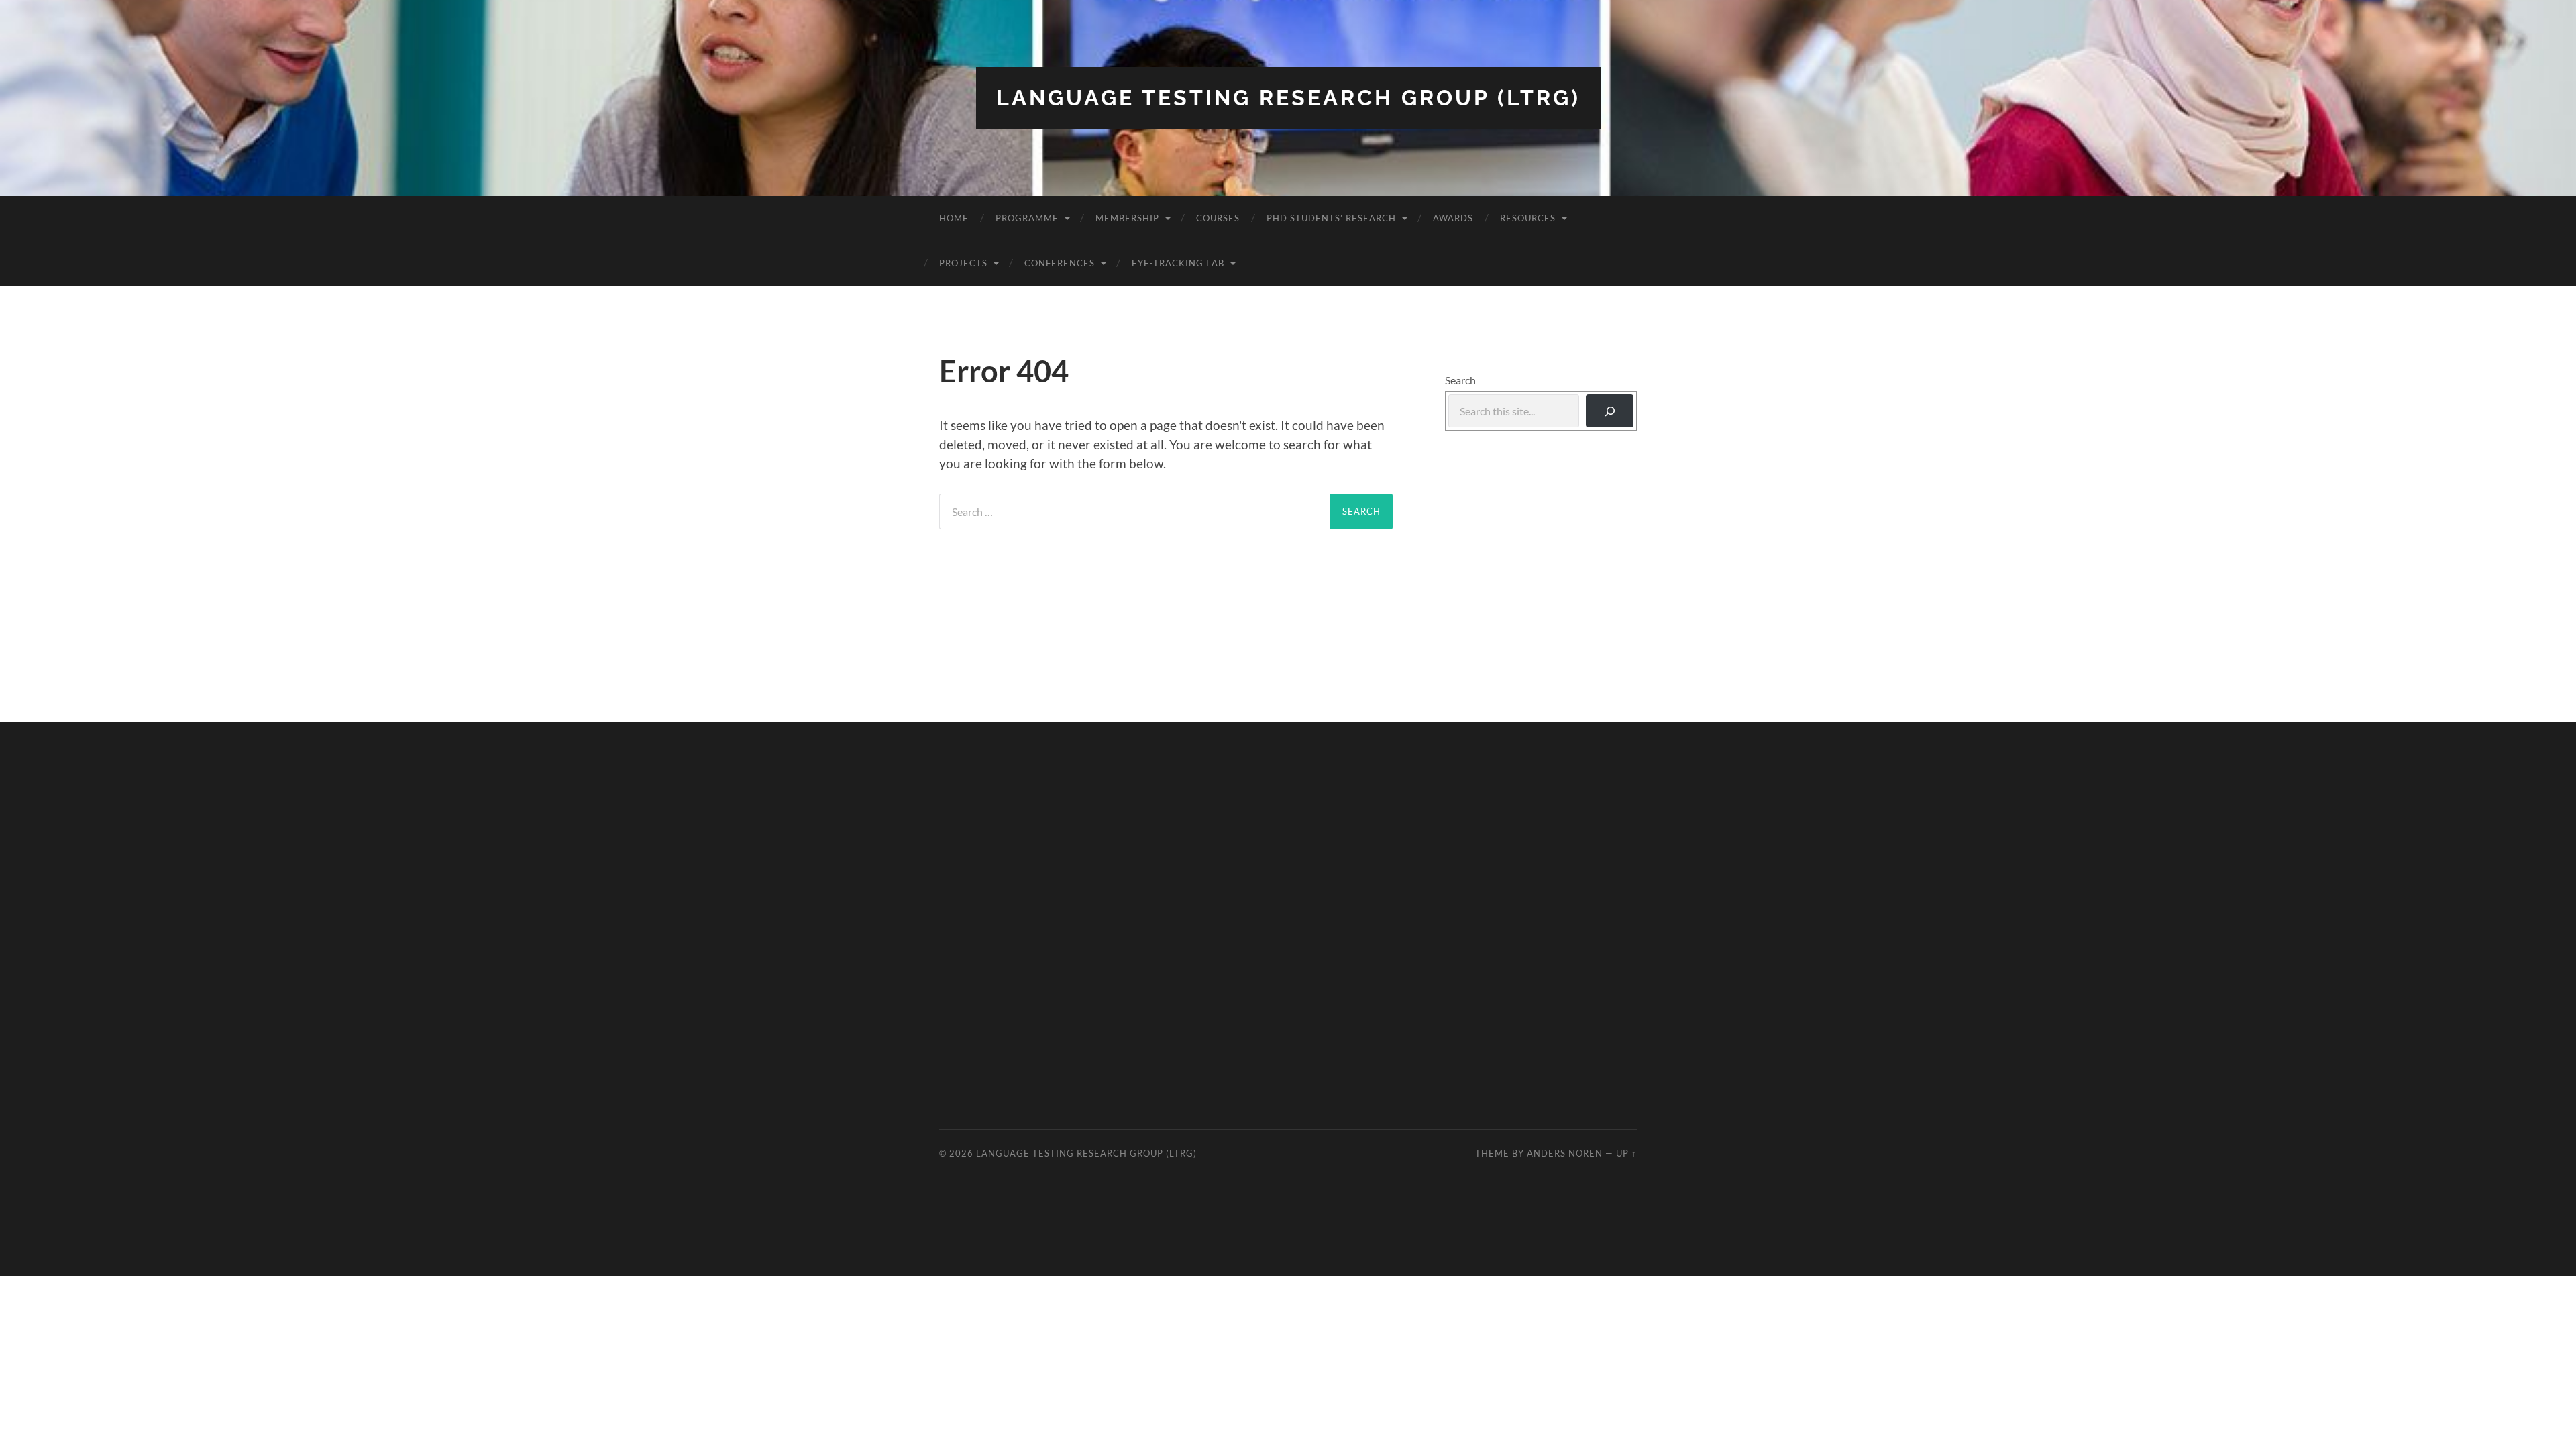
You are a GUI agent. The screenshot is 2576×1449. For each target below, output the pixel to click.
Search (1460, 380)
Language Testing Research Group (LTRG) (1288, 98)
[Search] (1610, 411)
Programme (1027, 218)
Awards (1453, 218)
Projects (963, 263)
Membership (1127, 218)
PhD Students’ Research (1331, 218)
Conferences (1060, 263)
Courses (1218, 218)
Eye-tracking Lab (1178, 263)
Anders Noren (1565, 1153)
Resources (1528, 218)
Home (954, 218)
